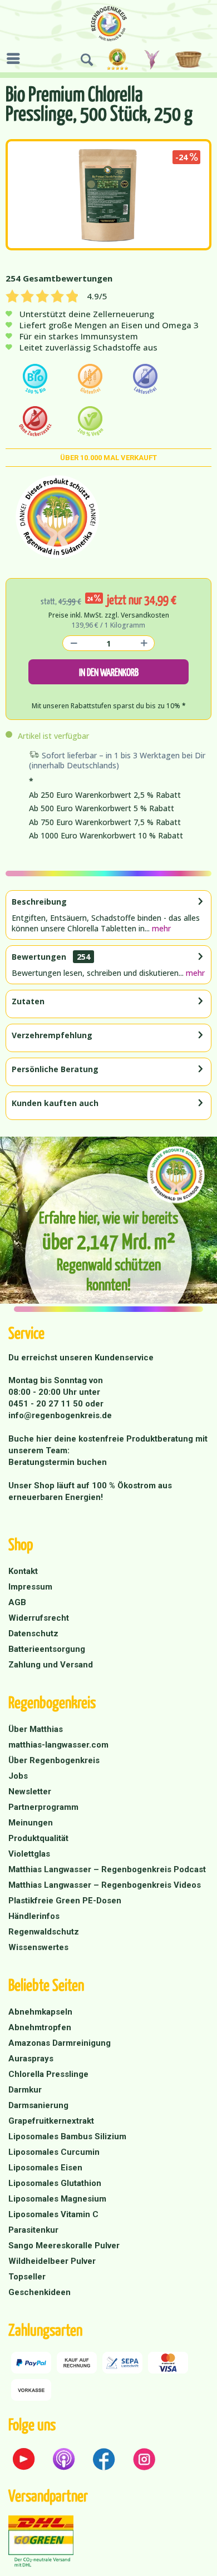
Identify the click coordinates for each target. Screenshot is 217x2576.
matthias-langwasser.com (58, 1745)
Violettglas (29, 1854)
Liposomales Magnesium (57, 2199)
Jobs (18, 1776)
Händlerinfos (34, 1916)
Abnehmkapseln (40, 2012)
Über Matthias (36, 1729)
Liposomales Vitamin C (53, 2214)
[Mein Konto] (152, 60)
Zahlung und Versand (51, 1665)
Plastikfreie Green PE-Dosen (65, 1901)
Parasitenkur (33, 2230)
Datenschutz (33, 1634)
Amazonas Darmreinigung (60, 2043)
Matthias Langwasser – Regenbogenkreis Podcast (107, 1869)
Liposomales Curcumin (54, 2152)
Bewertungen (39, 957)
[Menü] (16, 58)
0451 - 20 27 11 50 (47, 1404)
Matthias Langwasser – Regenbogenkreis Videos (105, 1885)
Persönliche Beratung (55, 1069)
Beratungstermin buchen (58, 1462)
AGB (17, 1602)
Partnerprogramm (43, 1807)
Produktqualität (38, 1838)
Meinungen (31, 1823)
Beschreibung (39, 902)
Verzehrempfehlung (52, 1035)
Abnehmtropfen (40, 2027)
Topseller (27, 2277)
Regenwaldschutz (44, 1932)
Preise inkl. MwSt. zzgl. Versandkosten (109, 615)
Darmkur (25, 2090)
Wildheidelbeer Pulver (52, 2261)
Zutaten (28, 1001)
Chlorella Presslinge (48, 2074)
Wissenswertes (38, 1947)
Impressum (30, 1587)
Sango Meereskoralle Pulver (64, 2246)
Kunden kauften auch (55, 1103)
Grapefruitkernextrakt (51, 2121)
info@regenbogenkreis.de (60, 1415)
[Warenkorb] (190, 60)
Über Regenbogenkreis (54, 1760)
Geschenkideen (40, 2292)
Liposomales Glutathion (55, 2183)
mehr (160, 928)
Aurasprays (31, 2059)
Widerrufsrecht (39, 1618)
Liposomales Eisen (45, 2168)
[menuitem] (16, 58)
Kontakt (23, 1571)
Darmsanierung (38, 2105)
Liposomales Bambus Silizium (67, 2136)
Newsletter (30, 1792)
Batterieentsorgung (47, 1649)
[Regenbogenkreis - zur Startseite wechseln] (109, 24)
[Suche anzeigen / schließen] (87, 60)
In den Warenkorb (109, 672)
